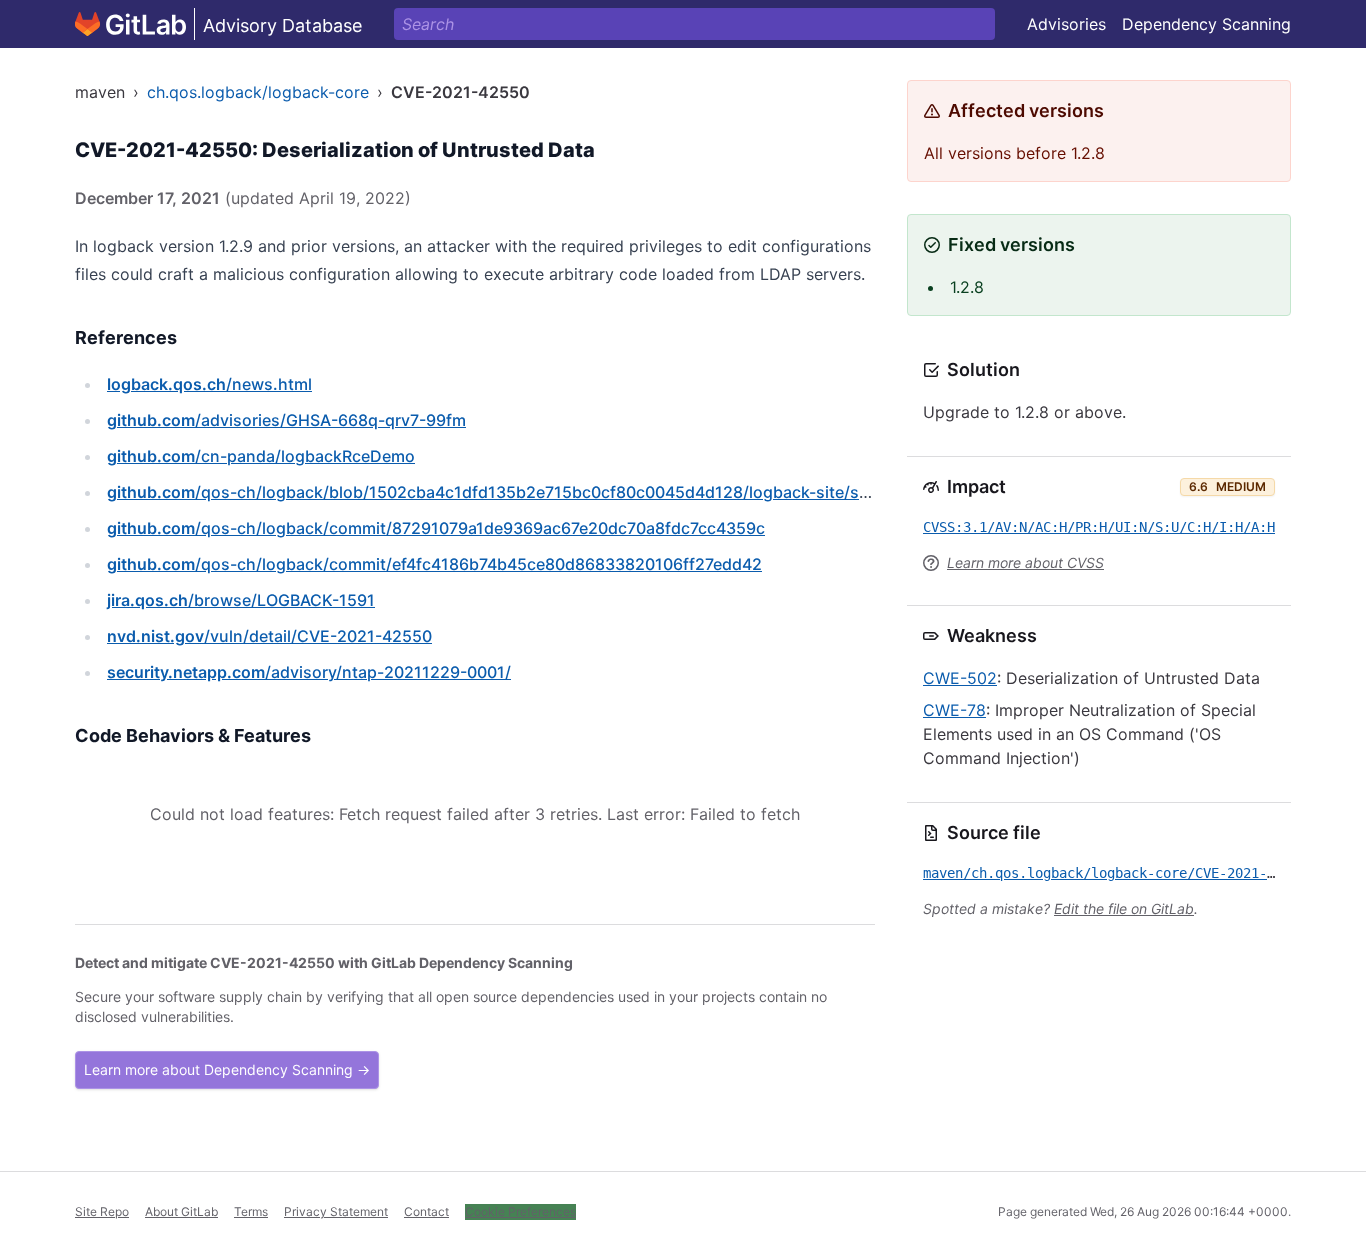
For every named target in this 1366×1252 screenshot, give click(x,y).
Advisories (1066, 24)
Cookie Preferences (520, 1211)
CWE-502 (960, 678)
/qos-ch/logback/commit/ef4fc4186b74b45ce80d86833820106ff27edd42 (434, 564)
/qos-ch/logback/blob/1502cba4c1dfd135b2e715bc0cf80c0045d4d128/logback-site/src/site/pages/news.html (577, 492)
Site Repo (102, 1211)
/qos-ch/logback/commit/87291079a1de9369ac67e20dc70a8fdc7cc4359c (436, 528)
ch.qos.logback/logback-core (258, 92)
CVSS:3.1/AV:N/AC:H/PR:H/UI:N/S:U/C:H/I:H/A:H (1099, 527)
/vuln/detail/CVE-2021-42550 (269, 636)
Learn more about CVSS (1025, 562)
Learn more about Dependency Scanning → (227, 1069)
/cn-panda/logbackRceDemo (261, 456)
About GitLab (181, 1211)
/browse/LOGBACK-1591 (241, 600)
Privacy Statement (336, 1211)
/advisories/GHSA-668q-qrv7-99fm (286, 420)
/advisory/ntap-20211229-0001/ (309, 672)
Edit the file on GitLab (1124, 908)
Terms (251, 1211)
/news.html (209, 384)
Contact (426, 1211)
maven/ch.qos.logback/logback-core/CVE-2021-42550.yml (1131, 873)
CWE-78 (954, 710)
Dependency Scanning (1206, 24)
